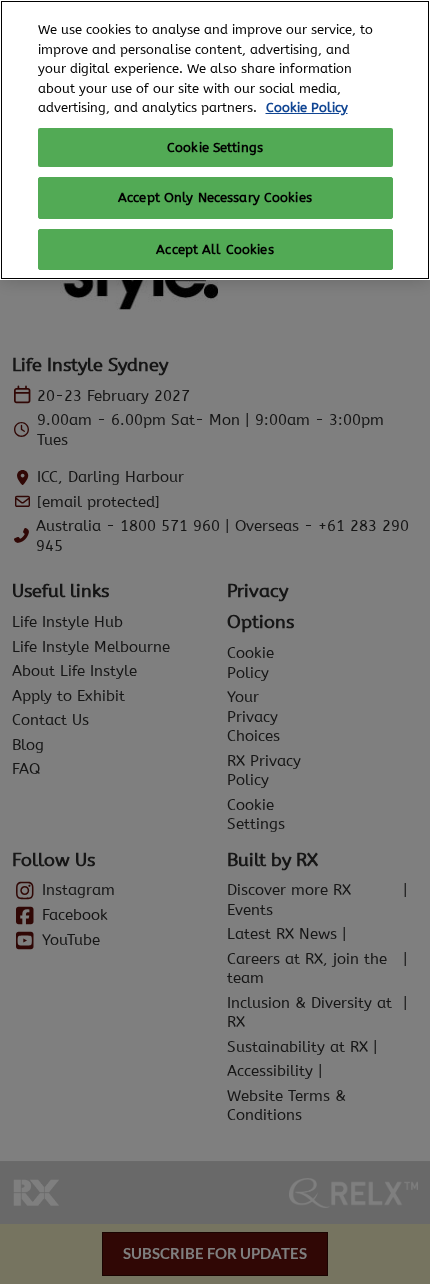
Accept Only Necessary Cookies (215, 197)
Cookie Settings (215, 147)
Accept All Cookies (214, 249)
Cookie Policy (307, 107)
